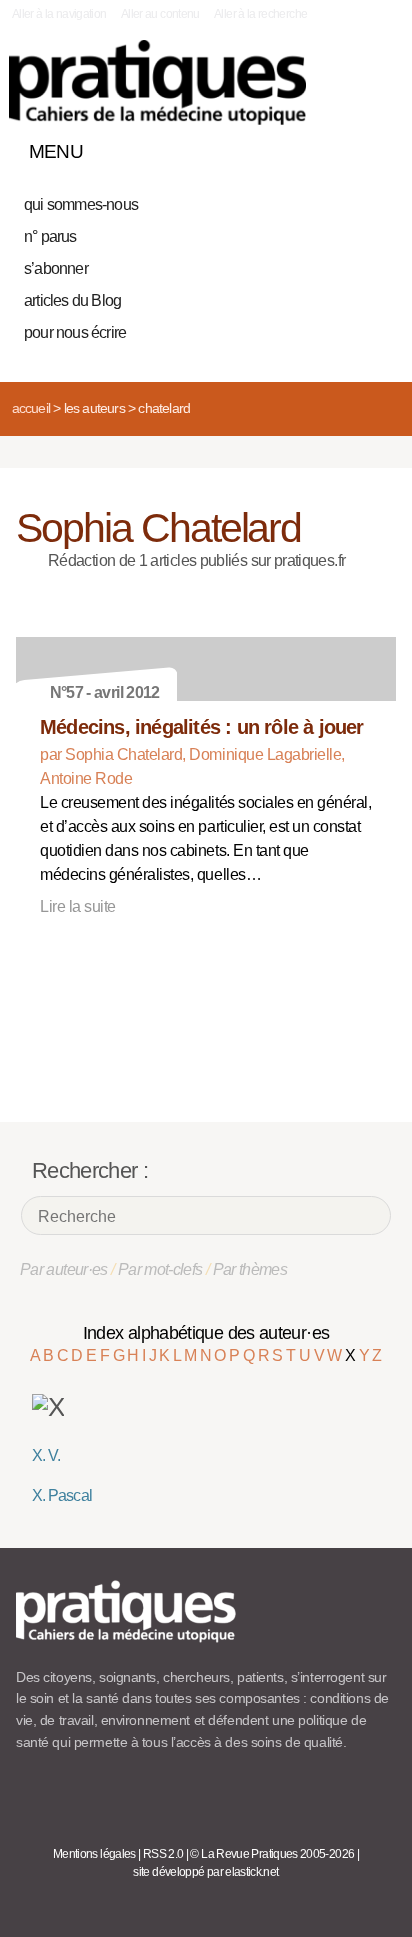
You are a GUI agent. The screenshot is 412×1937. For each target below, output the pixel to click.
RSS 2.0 (163, 1854)
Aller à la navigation (59, 14)
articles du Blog (72, 300)
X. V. (46, 1455)
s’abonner (56, 268)
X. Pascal (62, 1495)
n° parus (50, 236)
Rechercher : (90, 1170)
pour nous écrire (75, 332)
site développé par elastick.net (205, 1872)
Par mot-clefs (160, 1269)
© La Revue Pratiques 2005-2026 (272, 1854)
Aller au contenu (160, 14)
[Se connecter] (375, 147)
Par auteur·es (64, 1269)
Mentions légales (94, 1854)
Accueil (31, 408)
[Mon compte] (340, 147)
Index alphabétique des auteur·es (206, 1333)
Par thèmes (250, 1269)
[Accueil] (157, 82)
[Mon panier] (306, 147)
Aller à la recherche (260, 14)
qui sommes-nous (81, 204)
